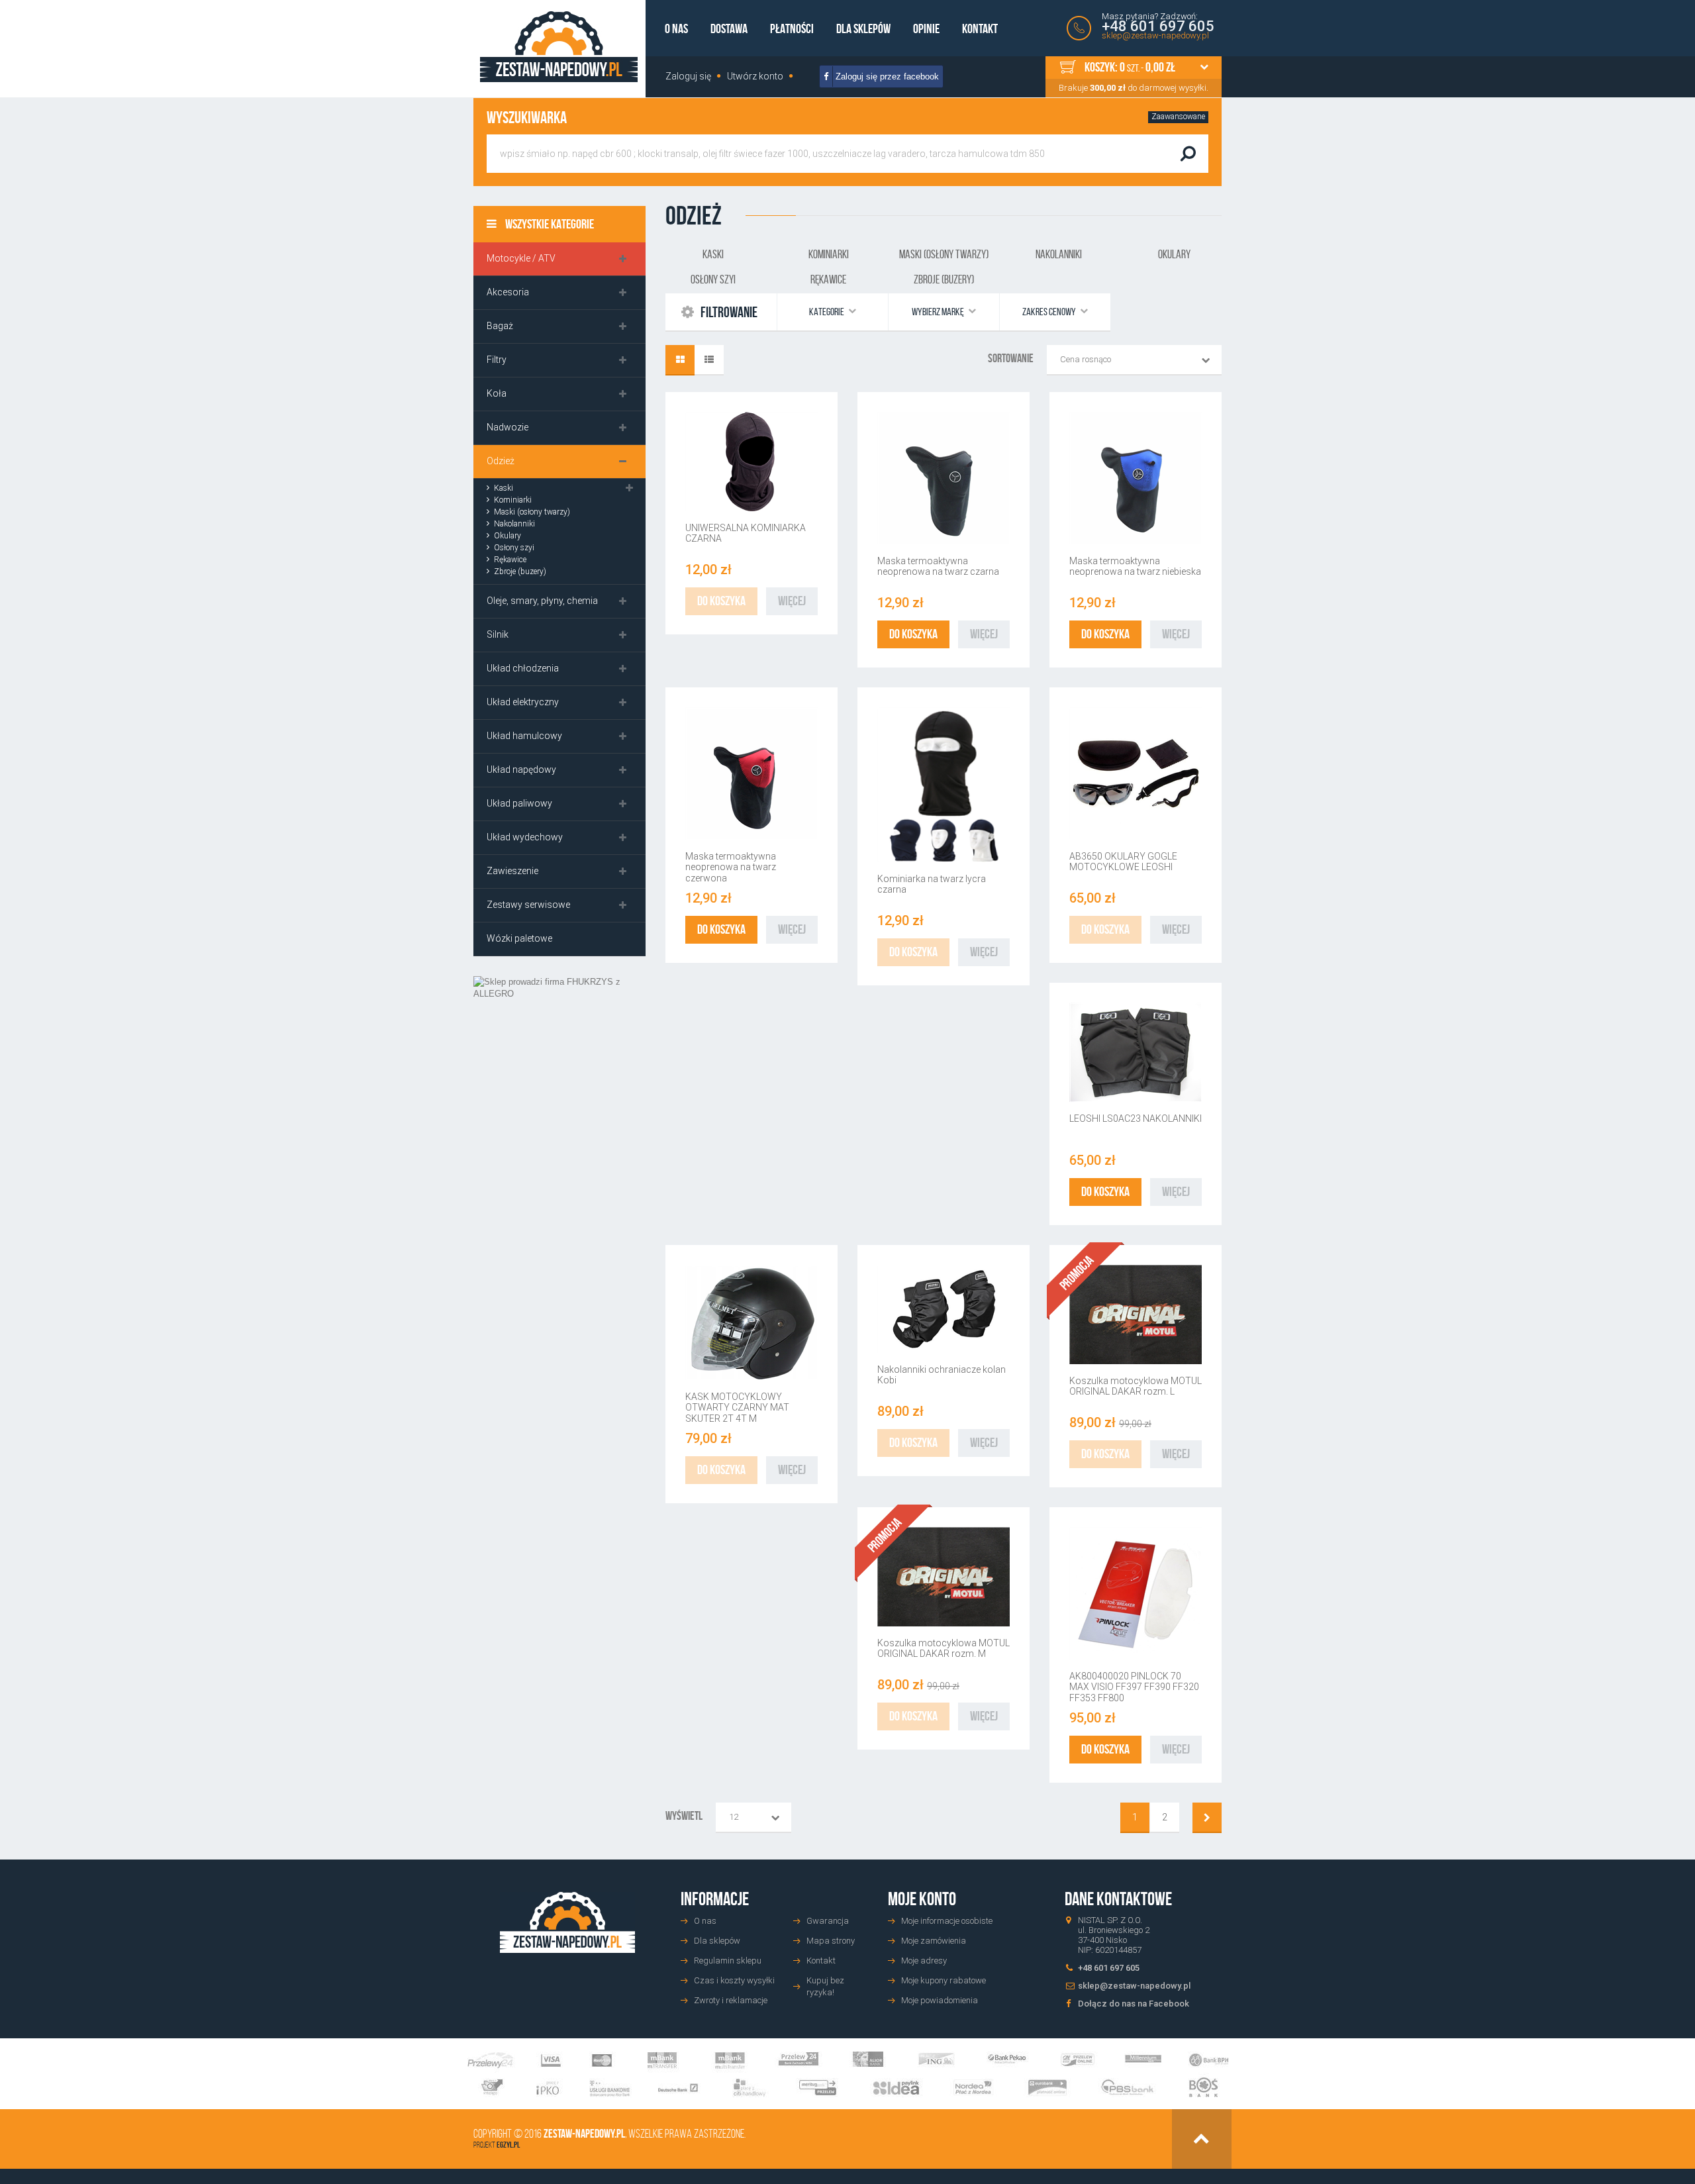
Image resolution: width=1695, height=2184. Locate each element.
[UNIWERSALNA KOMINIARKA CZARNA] (751, 462)
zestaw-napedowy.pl (584, 2134)
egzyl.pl (508, 2145)
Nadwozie (508, 427)
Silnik (498, 634)
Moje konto (922, 1899)
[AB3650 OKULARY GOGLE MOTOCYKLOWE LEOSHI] (1136, 773)
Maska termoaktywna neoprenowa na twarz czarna (938, 566)
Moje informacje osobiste (947, 1921)
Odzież (501, 461)
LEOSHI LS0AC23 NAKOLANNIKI (1136, 1118)
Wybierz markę (939, 312)
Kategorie (827, 312)
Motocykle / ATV (521, 258)
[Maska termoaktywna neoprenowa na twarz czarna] (944, 478)
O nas (676, 28)
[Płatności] (848, 2074)
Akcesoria (508, 292)
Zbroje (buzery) (520, 571)
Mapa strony (831, 1941)
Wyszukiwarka (527, 118)
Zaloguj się (688, 76)
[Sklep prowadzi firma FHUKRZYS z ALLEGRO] (559, 1082)
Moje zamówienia (934, 1941)
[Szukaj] (1188, 154)
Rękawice (510, 560)
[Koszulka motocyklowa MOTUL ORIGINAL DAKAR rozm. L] (1136, 1315)
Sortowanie (1011, 358)
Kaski (504, 488)
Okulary (508, 536)
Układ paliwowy (519, 803)
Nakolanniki (514, 524)
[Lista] (709, 360)
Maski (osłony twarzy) (532, 512)
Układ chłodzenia (523, 668)
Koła (497, 393)
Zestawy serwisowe (528, 905)
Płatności (792, 28)
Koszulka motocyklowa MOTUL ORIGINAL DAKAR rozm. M (944, 1648)
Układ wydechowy (525, 837)
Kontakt (980, 28)
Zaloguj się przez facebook (886, 76)
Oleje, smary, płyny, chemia (542, 601)
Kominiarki (513, 500)
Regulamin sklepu (728, 1961)
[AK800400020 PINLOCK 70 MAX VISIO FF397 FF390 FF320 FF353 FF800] (1136, 1593)
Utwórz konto (755, 76)
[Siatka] (680, 360)
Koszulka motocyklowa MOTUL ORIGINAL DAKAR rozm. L (1136, 1386)
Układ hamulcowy (524, 736)
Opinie (926, 28)
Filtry (497, 360)
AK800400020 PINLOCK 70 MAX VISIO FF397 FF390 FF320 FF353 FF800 (1134, 1687)
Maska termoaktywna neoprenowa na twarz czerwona (731, 867)
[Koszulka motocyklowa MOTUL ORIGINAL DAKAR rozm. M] (944, 1577)
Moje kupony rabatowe (944, 1980)
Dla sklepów (863, 28)
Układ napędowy (521, 769)
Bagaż (500, 326)
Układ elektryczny (523, 702)
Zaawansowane (1178, 117)
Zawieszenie (512, 871)
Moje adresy (924, 1961)
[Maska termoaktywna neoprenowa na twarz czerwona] (751, 773)
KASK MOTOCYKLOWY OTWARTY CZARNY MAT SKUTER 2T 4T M (737, 1408)
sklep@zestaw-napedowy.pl (1155, 35)
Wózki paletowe (519, 938)
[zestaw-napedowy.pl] (559, 47)
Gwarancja (828, 1921)
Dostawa (729, 28)
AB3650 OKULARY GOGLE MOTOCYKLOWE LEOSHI (1123, 862)
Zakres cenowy (1050, 312)
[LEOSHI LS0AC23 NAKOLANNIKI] (1136, 1052)
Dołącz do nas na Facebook (1134, 2004)
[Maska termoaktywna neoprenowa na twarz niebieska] (1136, 478)
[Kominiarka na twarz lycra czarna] (944, 785)
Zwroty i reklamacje (731, 2000)
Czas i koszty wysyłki (734, 1980)
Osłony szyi (514, 548)
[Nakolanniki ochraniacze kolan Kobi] (944, 1309)
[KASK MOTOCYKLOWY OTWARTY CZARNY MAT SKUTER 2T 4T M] (751, 1322)
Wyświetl (684, 1816)
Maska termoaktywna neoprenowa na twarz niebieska (1135, 566)
